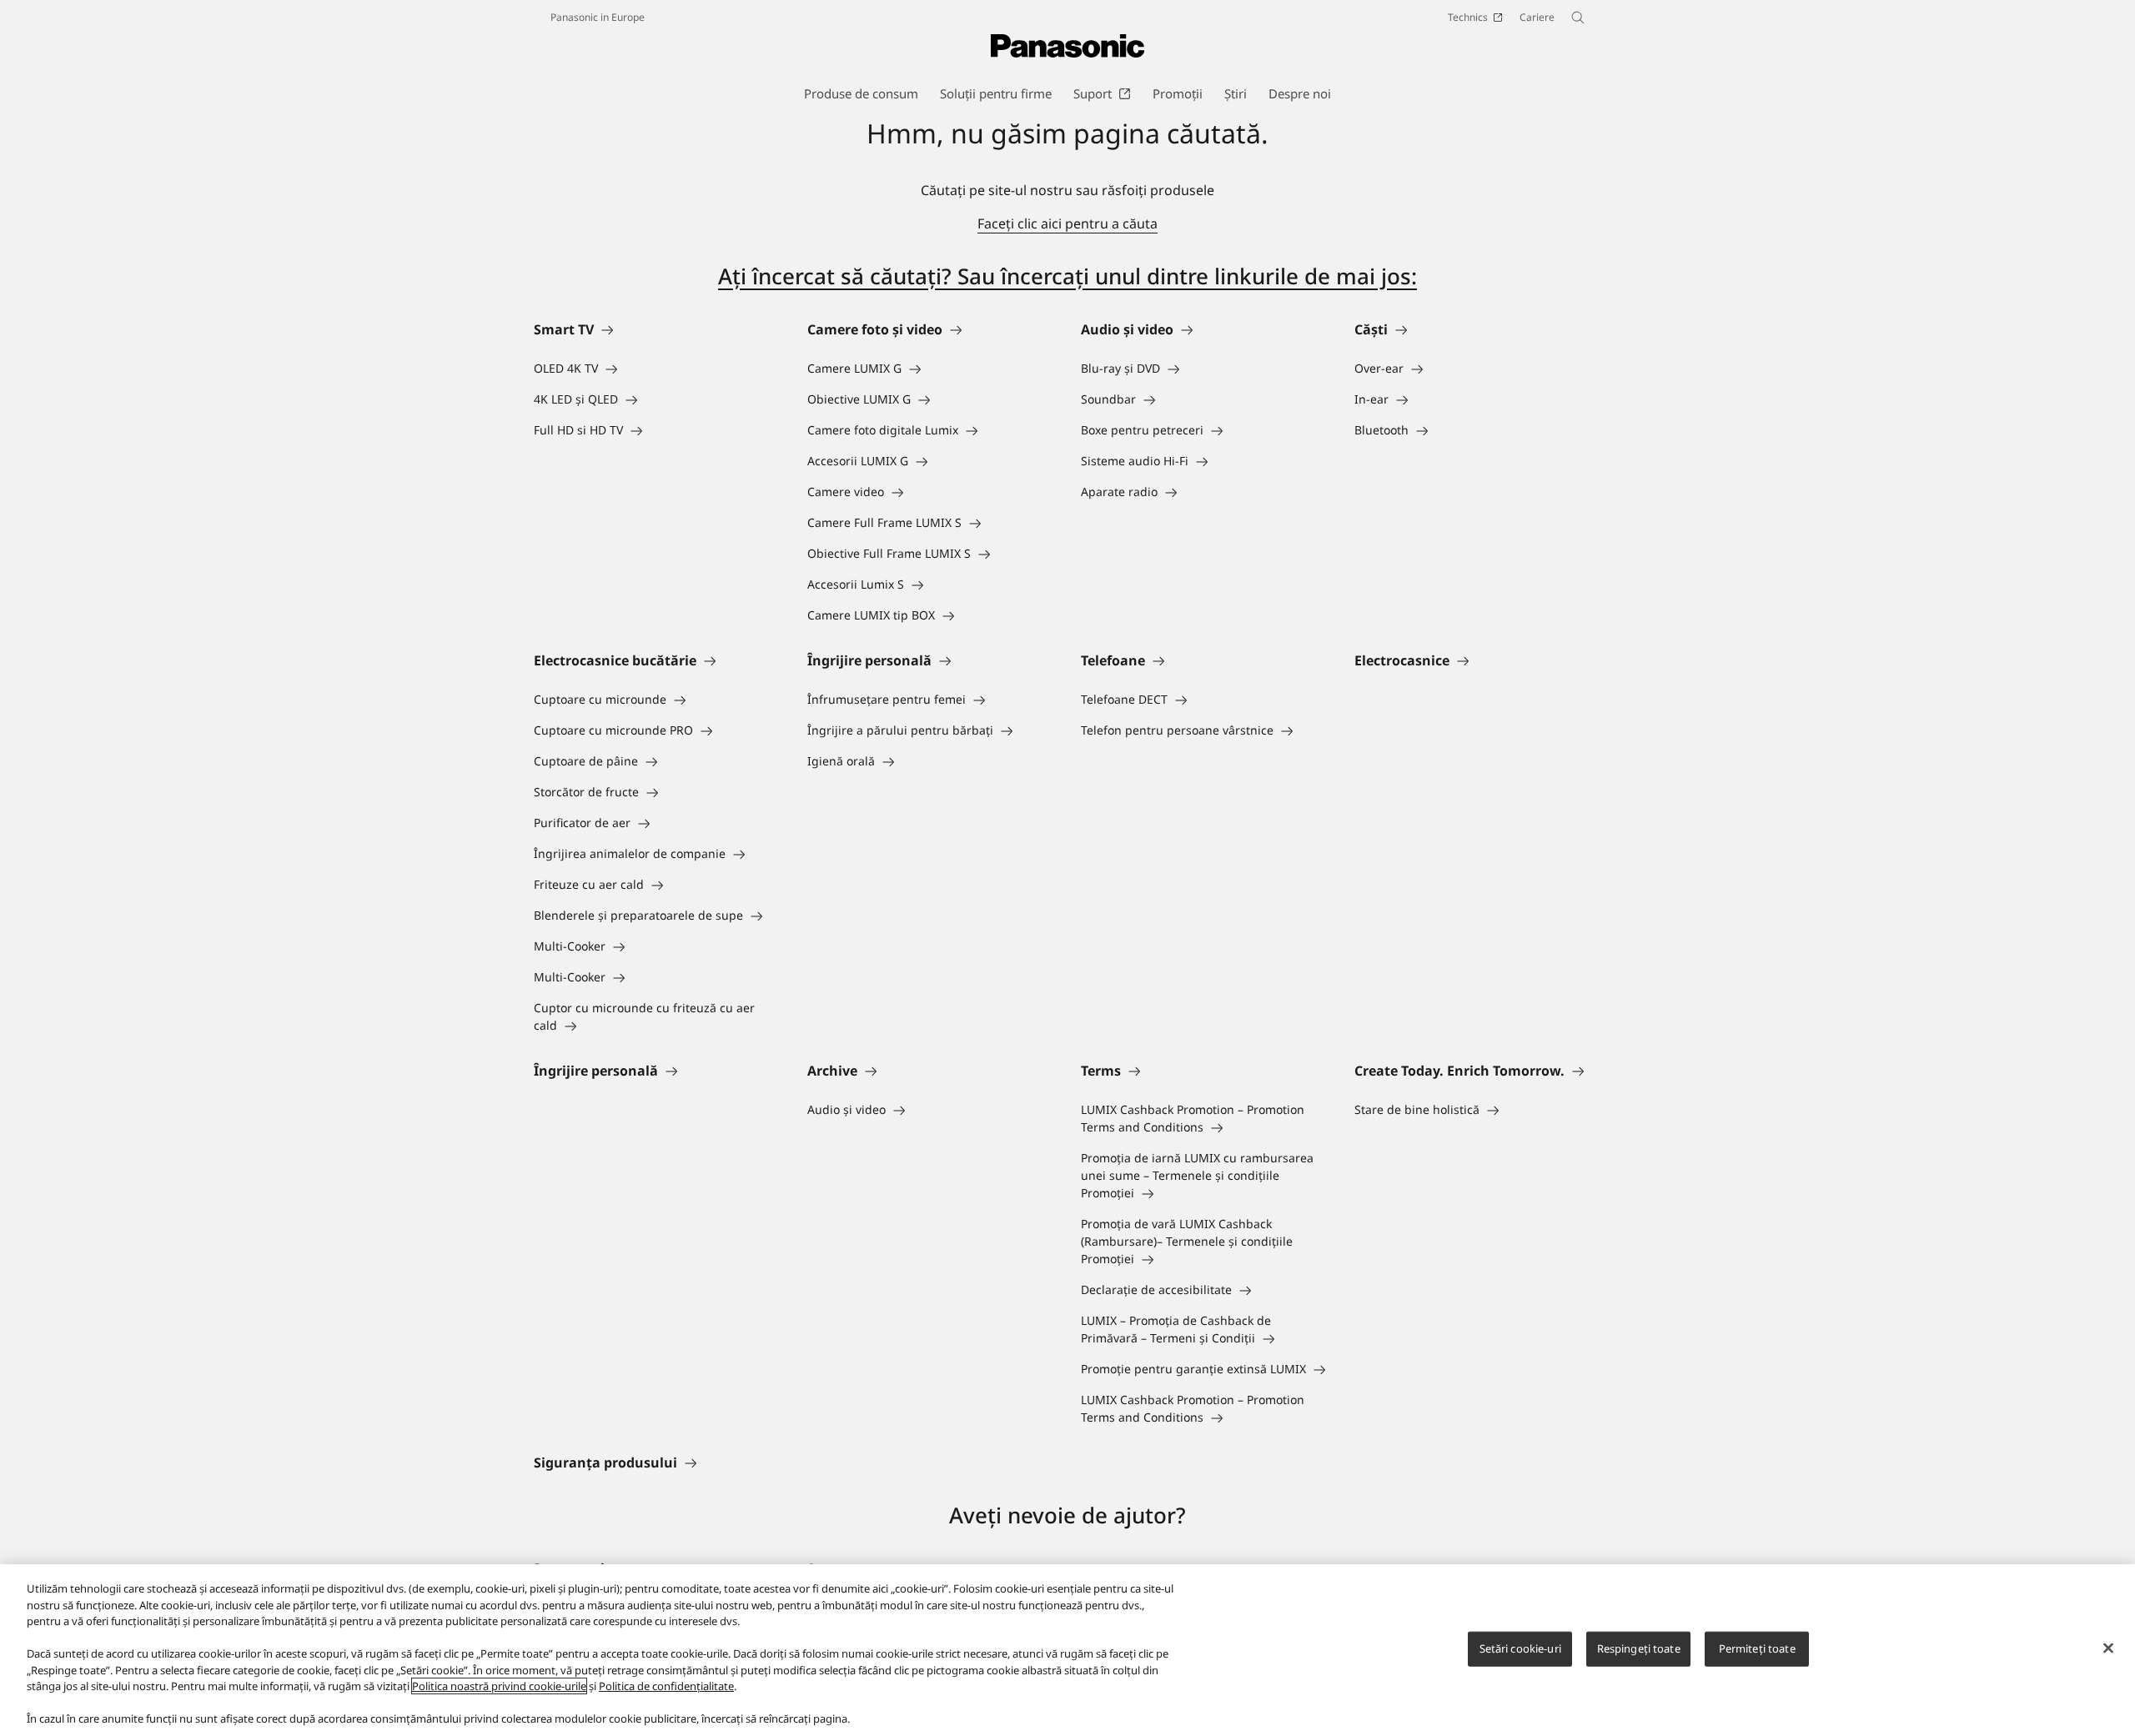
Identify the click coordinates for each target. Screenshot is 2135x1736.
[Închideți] (2108, 1648)
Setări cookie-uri (1520, 1648)
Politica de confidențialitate (666, 1686)
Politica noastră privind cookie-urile (499, 1686)
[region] (1067, 1650)
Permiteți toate (1757, 1648)
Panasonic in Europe (598, 17)
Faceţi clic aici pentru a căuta (1067, 223)
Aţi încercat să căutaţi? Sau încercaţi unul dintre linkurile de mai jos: (1067, 276)
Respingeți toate (1639, 1648)
